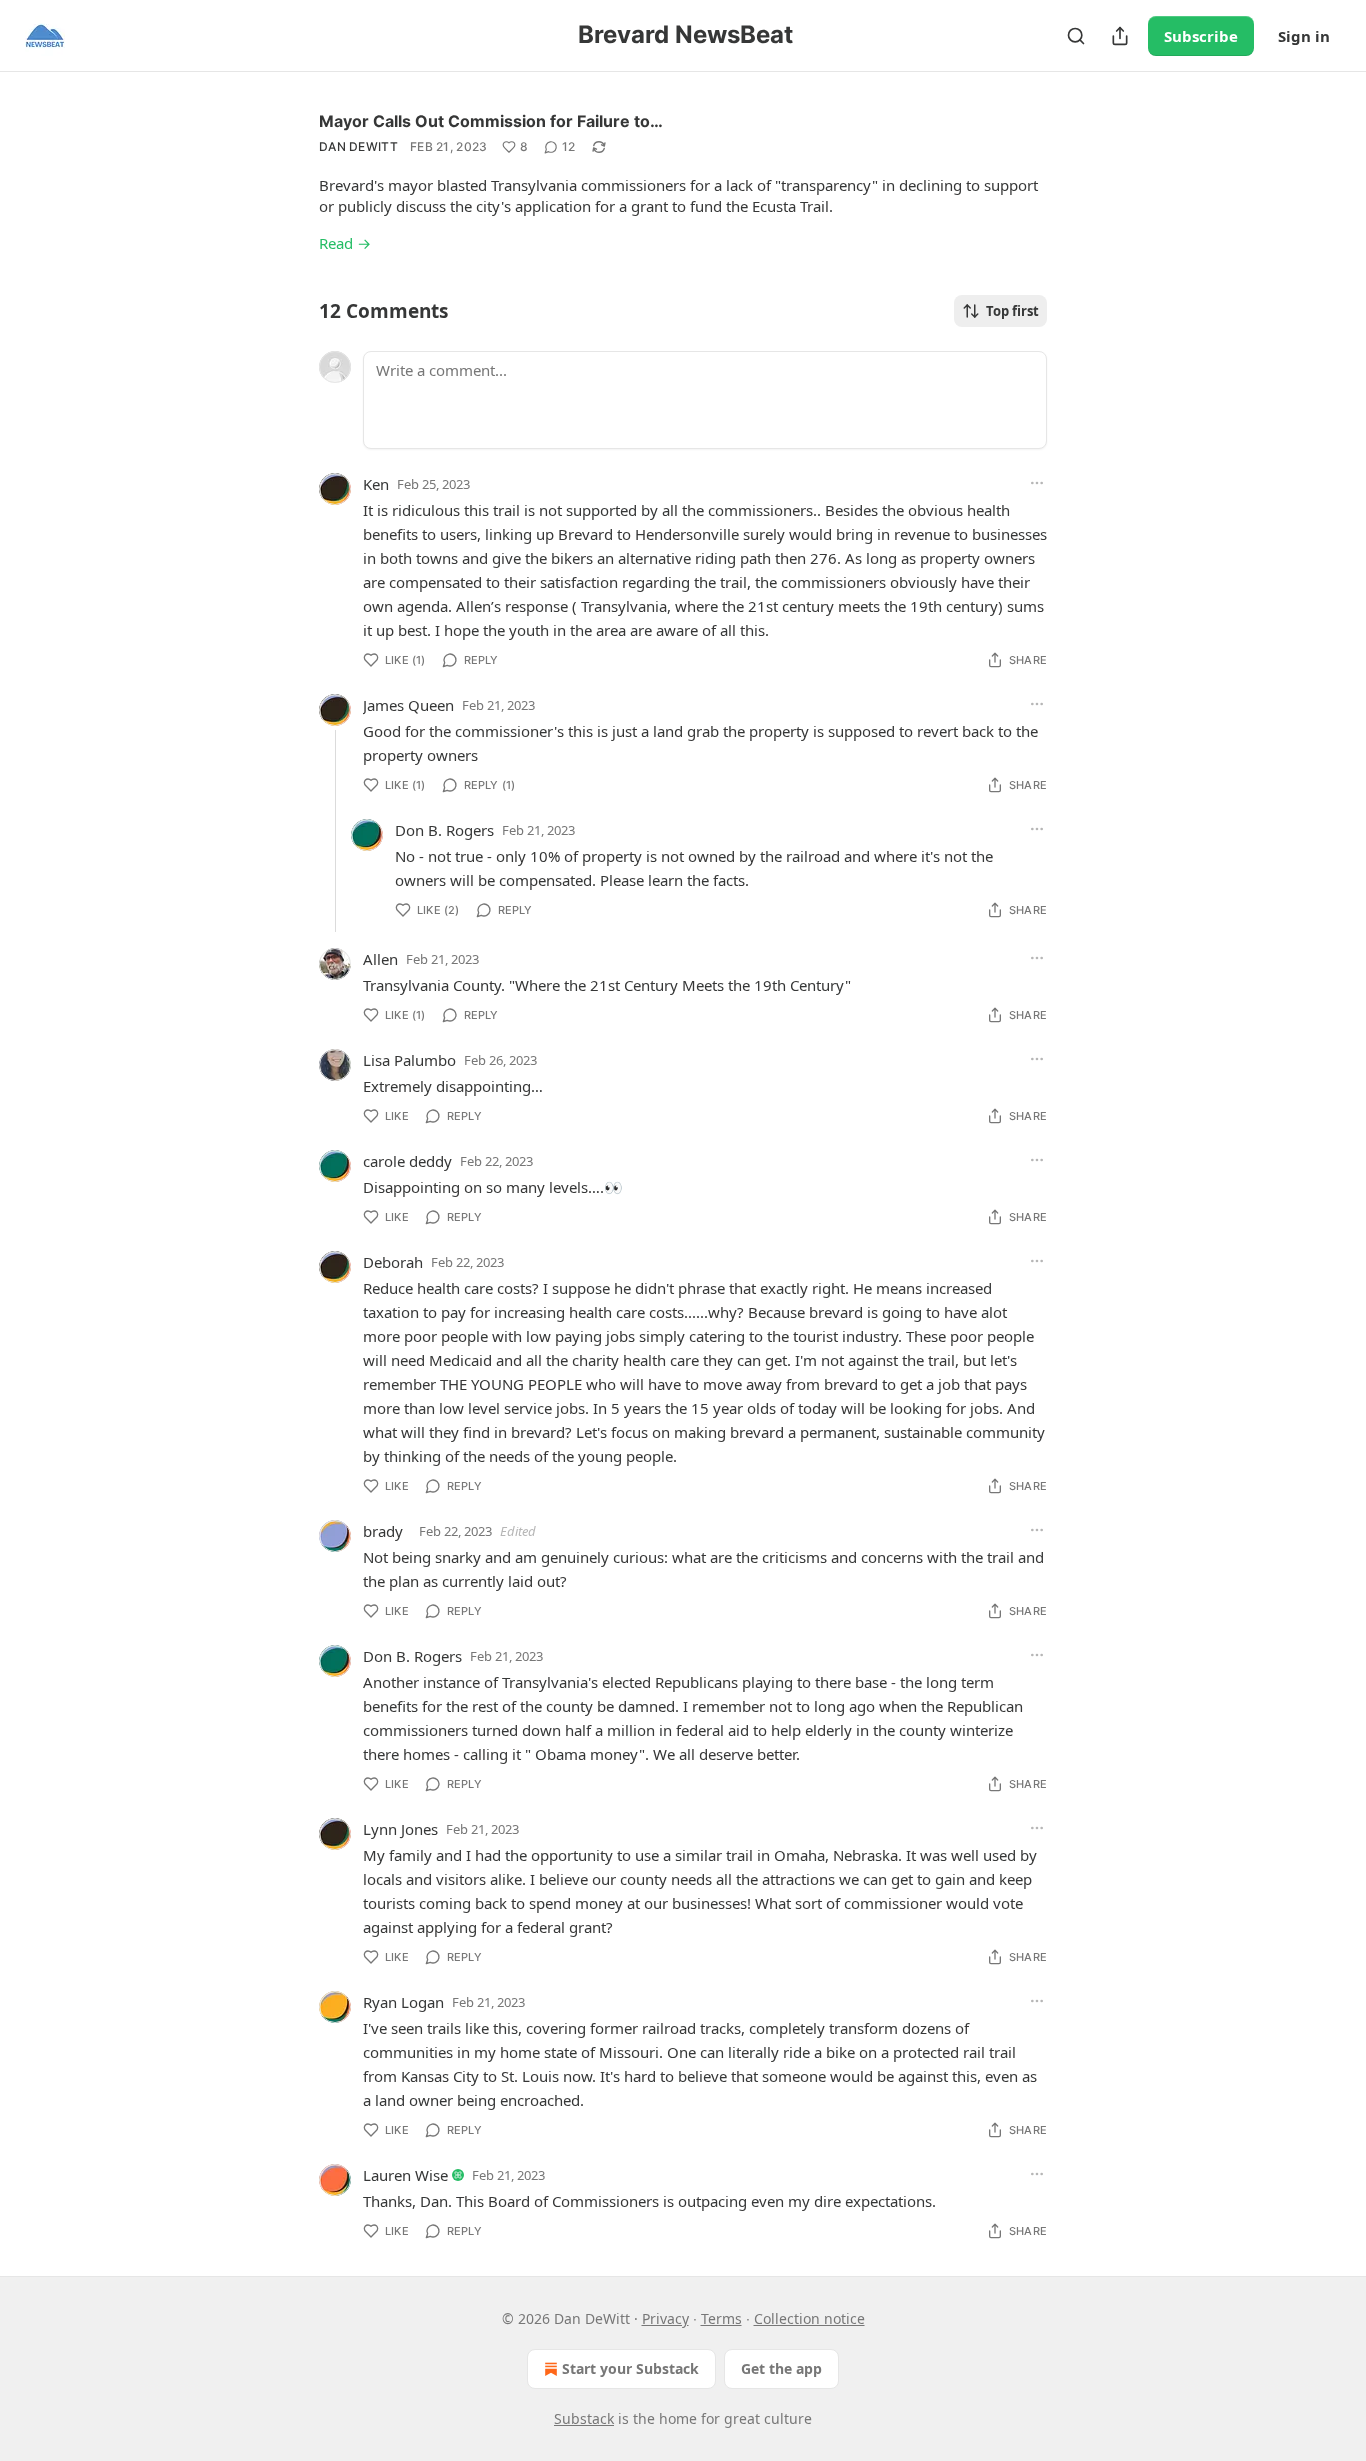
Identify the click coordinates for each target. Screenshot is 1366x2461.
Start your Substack (630, 2368)
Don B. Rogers (444, 830)
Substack (584, 2418)
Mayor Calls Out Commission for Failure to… (491, 121)
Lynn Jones (400, 1829)
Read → (345, 243)
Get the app (781, 2368)
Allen (380, 959)
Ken (376, 484)
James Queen (408, 705)
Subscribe (1201, 36)
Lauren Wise (405, 2175)
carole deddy (407, 1161)
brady (383, 1531)
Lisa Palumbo (409, 1060)
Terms (721, 2318)
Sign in (1304, 36)
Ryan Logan (403, 2002)
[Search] (1076, 36)
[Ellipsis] (1037, 483)
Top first (1012, 311)
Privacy (665, 2318)
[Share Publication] (1120, 36)
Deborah (393, 1262)
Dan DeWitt (358, 146)
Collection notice (809, 2318)
